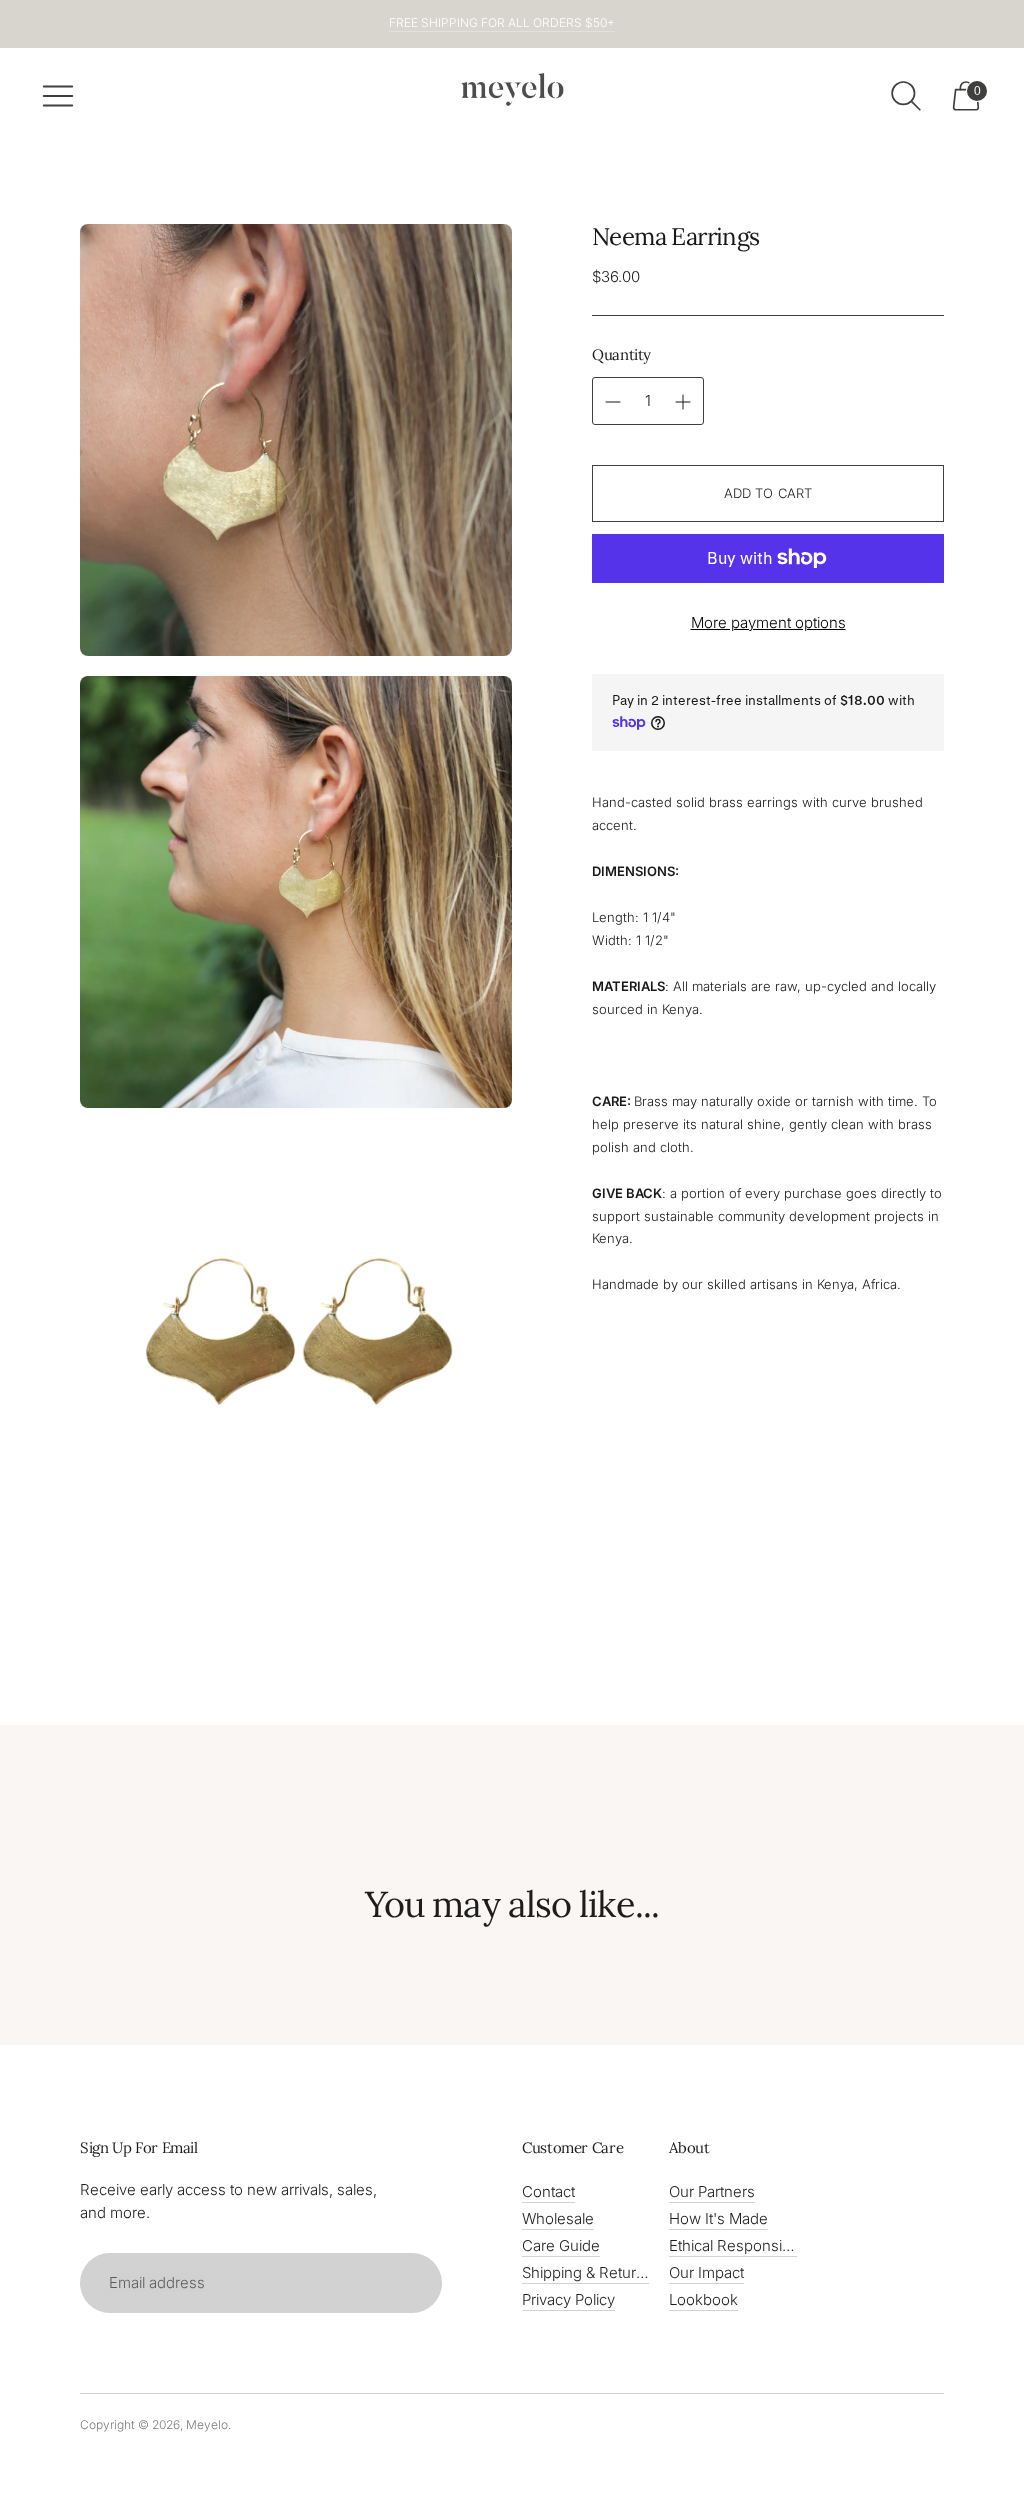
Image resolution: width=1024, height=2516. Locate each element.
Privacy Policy (568, 2299)
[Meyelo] (512, 90)
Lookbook (703, 2299)
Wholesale (558, 2218)
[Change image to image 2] (296, 892)
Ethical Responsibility (740, 2245)
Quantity (621, 354)
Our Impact (706, 2272)
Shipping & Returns (587, 2272)
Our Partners (712, 2191)
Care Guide (561, 2245)
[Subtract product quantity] (683, 402)
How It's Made (718, 2218)
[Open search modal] (906, 96)
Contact (548, 2191)
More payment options (768, 622)
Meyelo (207, 2424)
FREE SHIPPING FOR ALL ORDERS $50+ (502, 22)
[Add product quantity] (613, 402)
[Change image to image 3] (296, 1334)
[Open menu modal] (58, 96)
